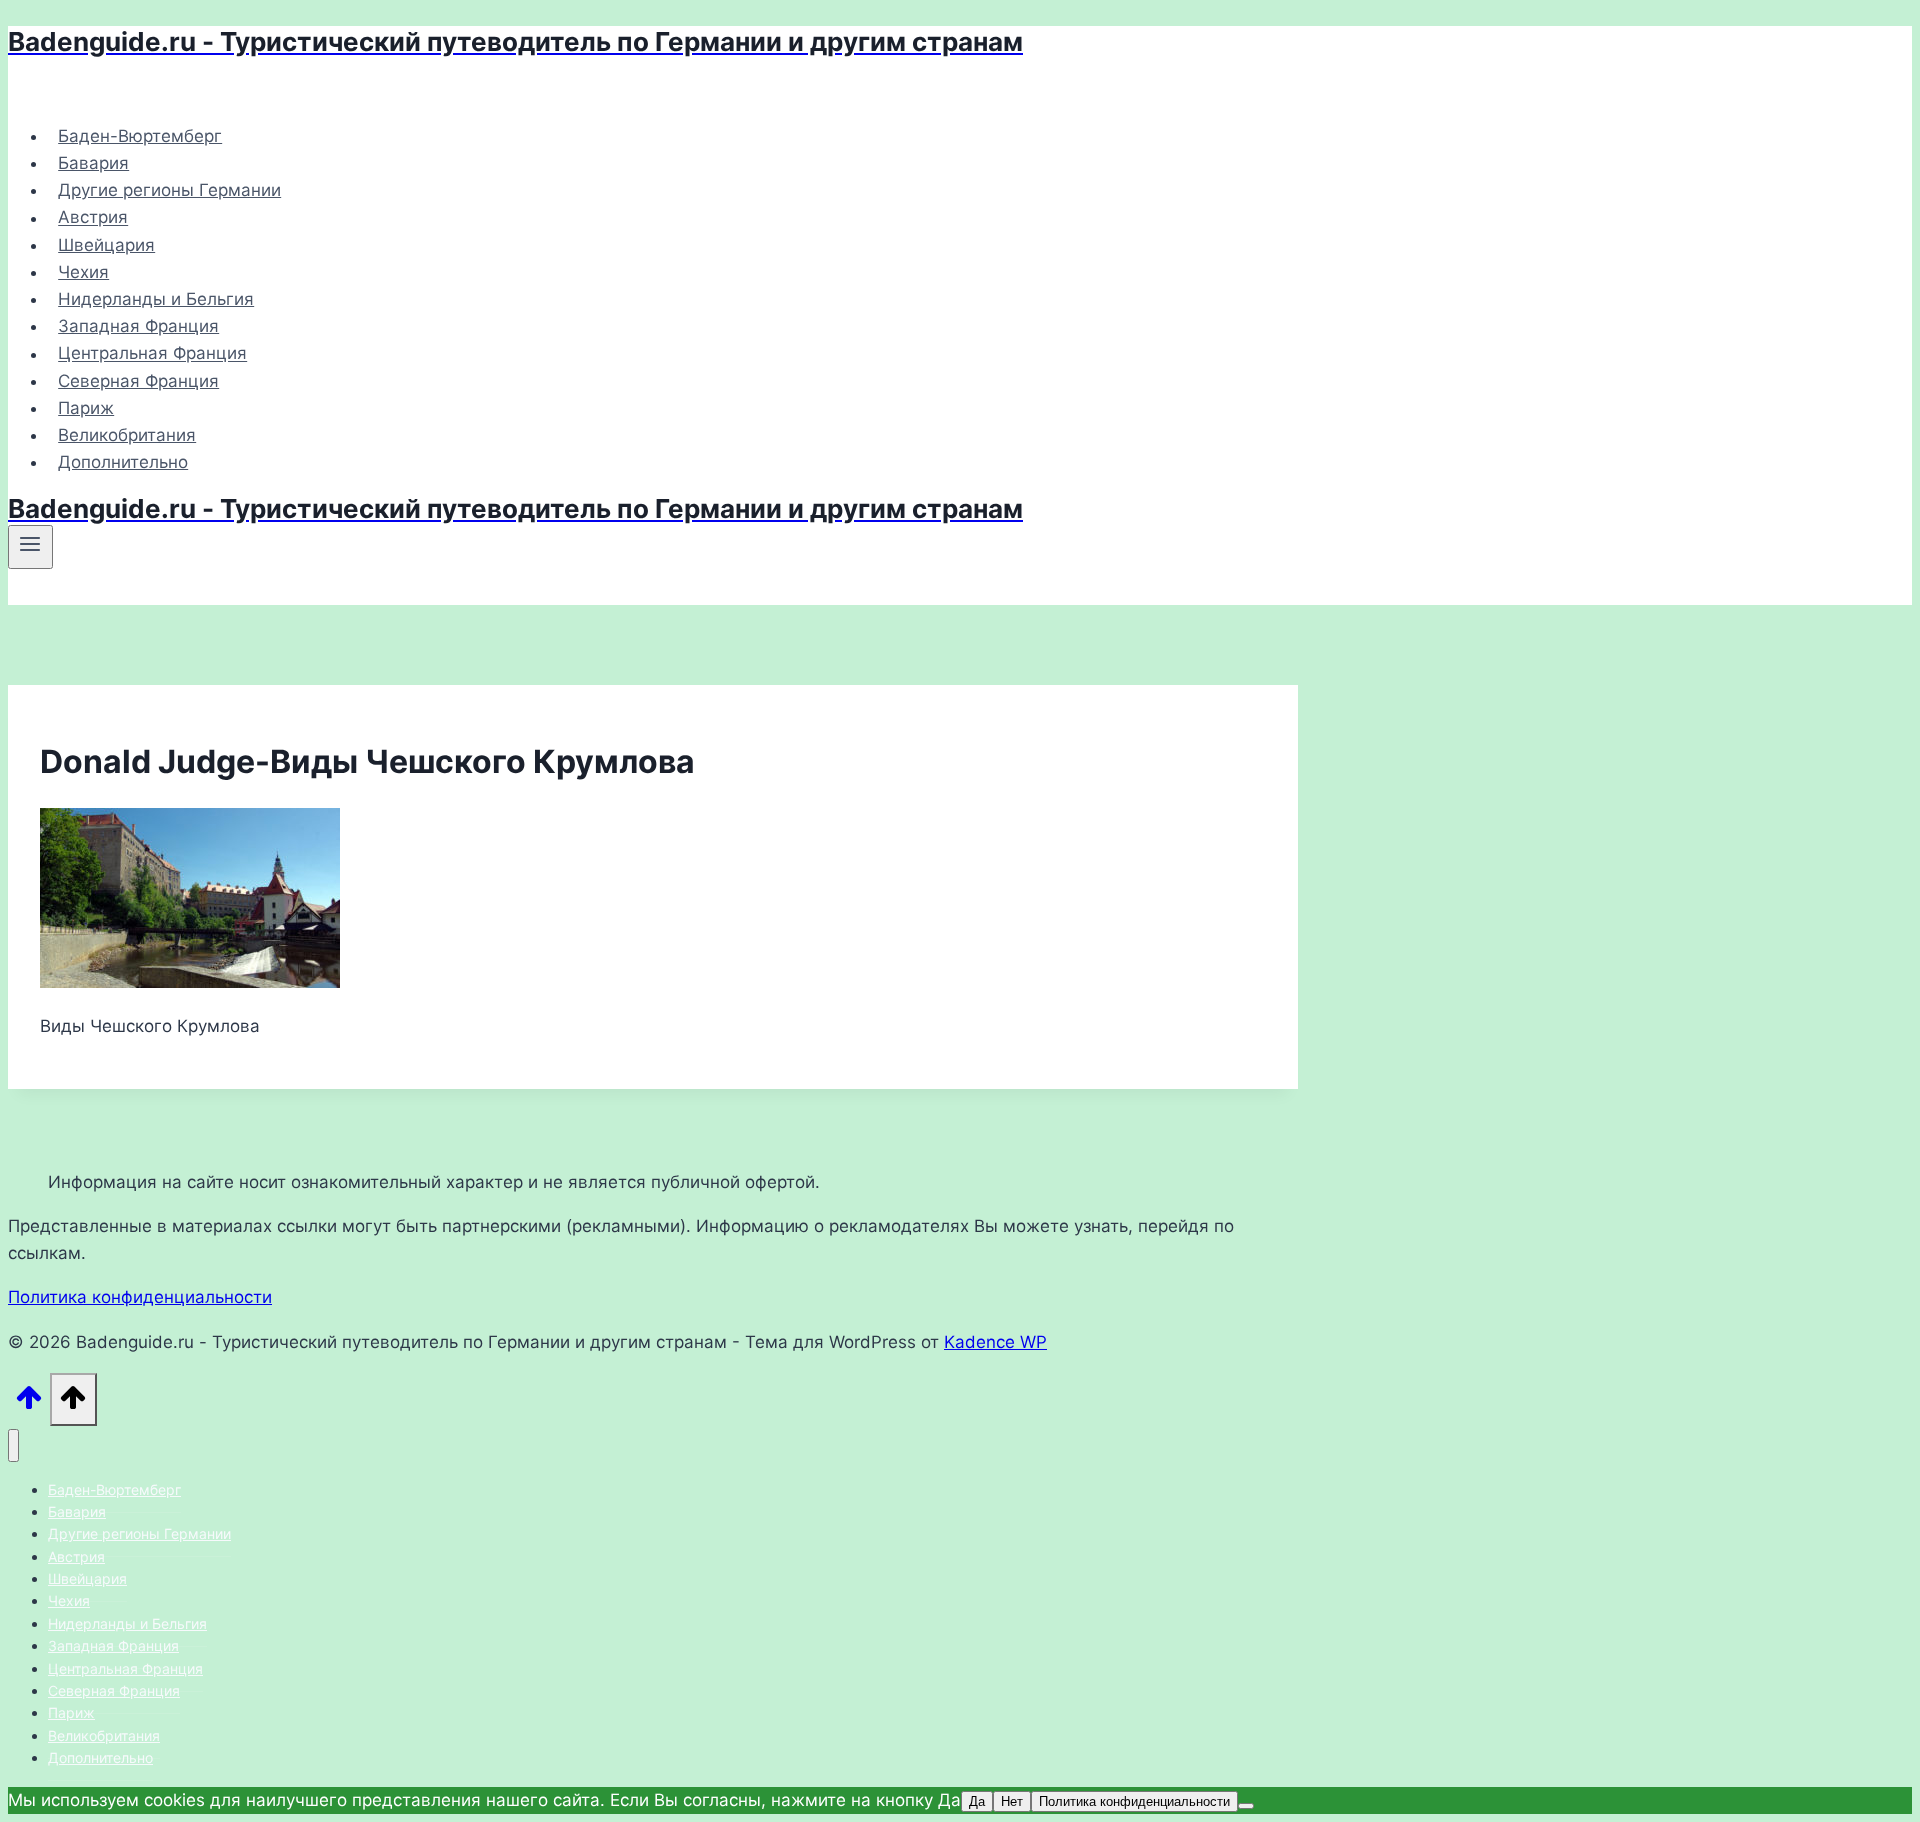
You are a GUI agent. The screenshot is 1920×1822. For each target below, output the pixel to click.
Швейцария (106, 245)
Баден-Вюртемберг (140, 136)
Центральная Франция (152, 354)
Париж (86, 408)
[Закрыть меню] (13, 1445)
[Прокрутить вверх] (29, 1403)
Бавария (93, 163)
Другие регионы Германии (169, 190)
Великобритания (127, 435)
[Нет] (1246, 1806)
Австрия (93, 218)
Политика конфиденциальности (140, 1297)
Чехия (83, 272)
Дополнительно (123, 462)
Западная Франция (138, 326)
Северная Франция (138, 381)
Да (977, 1801)
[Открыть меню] (30, 547)
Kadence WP (995, 1342)
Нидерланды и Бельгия (156, 299)
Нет (1012, 1801)
